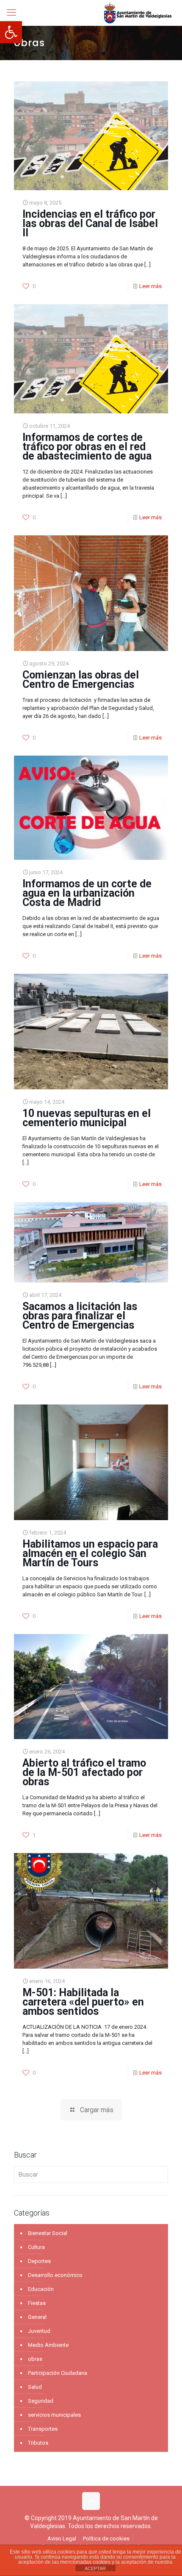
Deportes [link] (39, 2261)
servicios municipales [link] (54, 2415)
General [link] (37, 2317)
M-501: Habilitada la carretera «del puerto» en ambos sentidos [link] (83, 2002)
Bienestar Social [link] (48, 2233)
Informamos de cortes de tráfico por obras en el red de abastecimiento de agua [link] (87, 447)
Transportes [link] (43, 2429)
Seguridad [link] (41, 2401)
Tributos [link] (38, 2443)
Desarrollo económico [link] (55, 2275)
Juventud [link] (39, 2331)
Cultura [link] (36, 2247)
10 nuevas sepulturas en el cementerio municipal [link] (87, 1118)
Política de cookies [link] (106, 2539)
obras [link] (35, 2359)
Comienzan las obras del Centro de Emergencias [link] (81, 680)
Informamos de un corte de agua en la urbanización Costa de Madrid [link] (87, 893)
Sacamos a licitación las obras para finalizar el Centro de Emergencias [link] (80, 1316)
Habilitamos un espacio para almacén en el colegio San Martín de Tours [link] (90, 1553)
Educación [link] (41, 2289)
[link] (11, 32)
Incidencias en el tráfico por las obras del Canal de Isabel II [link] (90, 223)
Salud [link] (35, 2387)
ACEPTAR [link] (95, 2568)
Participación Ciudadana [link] (58, 2373)
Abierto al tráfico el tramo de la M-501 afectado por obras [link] (84, 1772)
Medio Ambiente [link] (48, 2345)
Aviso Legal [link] (62, 2539)
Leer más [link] (150, 286)
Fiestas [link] (37, 2303)
